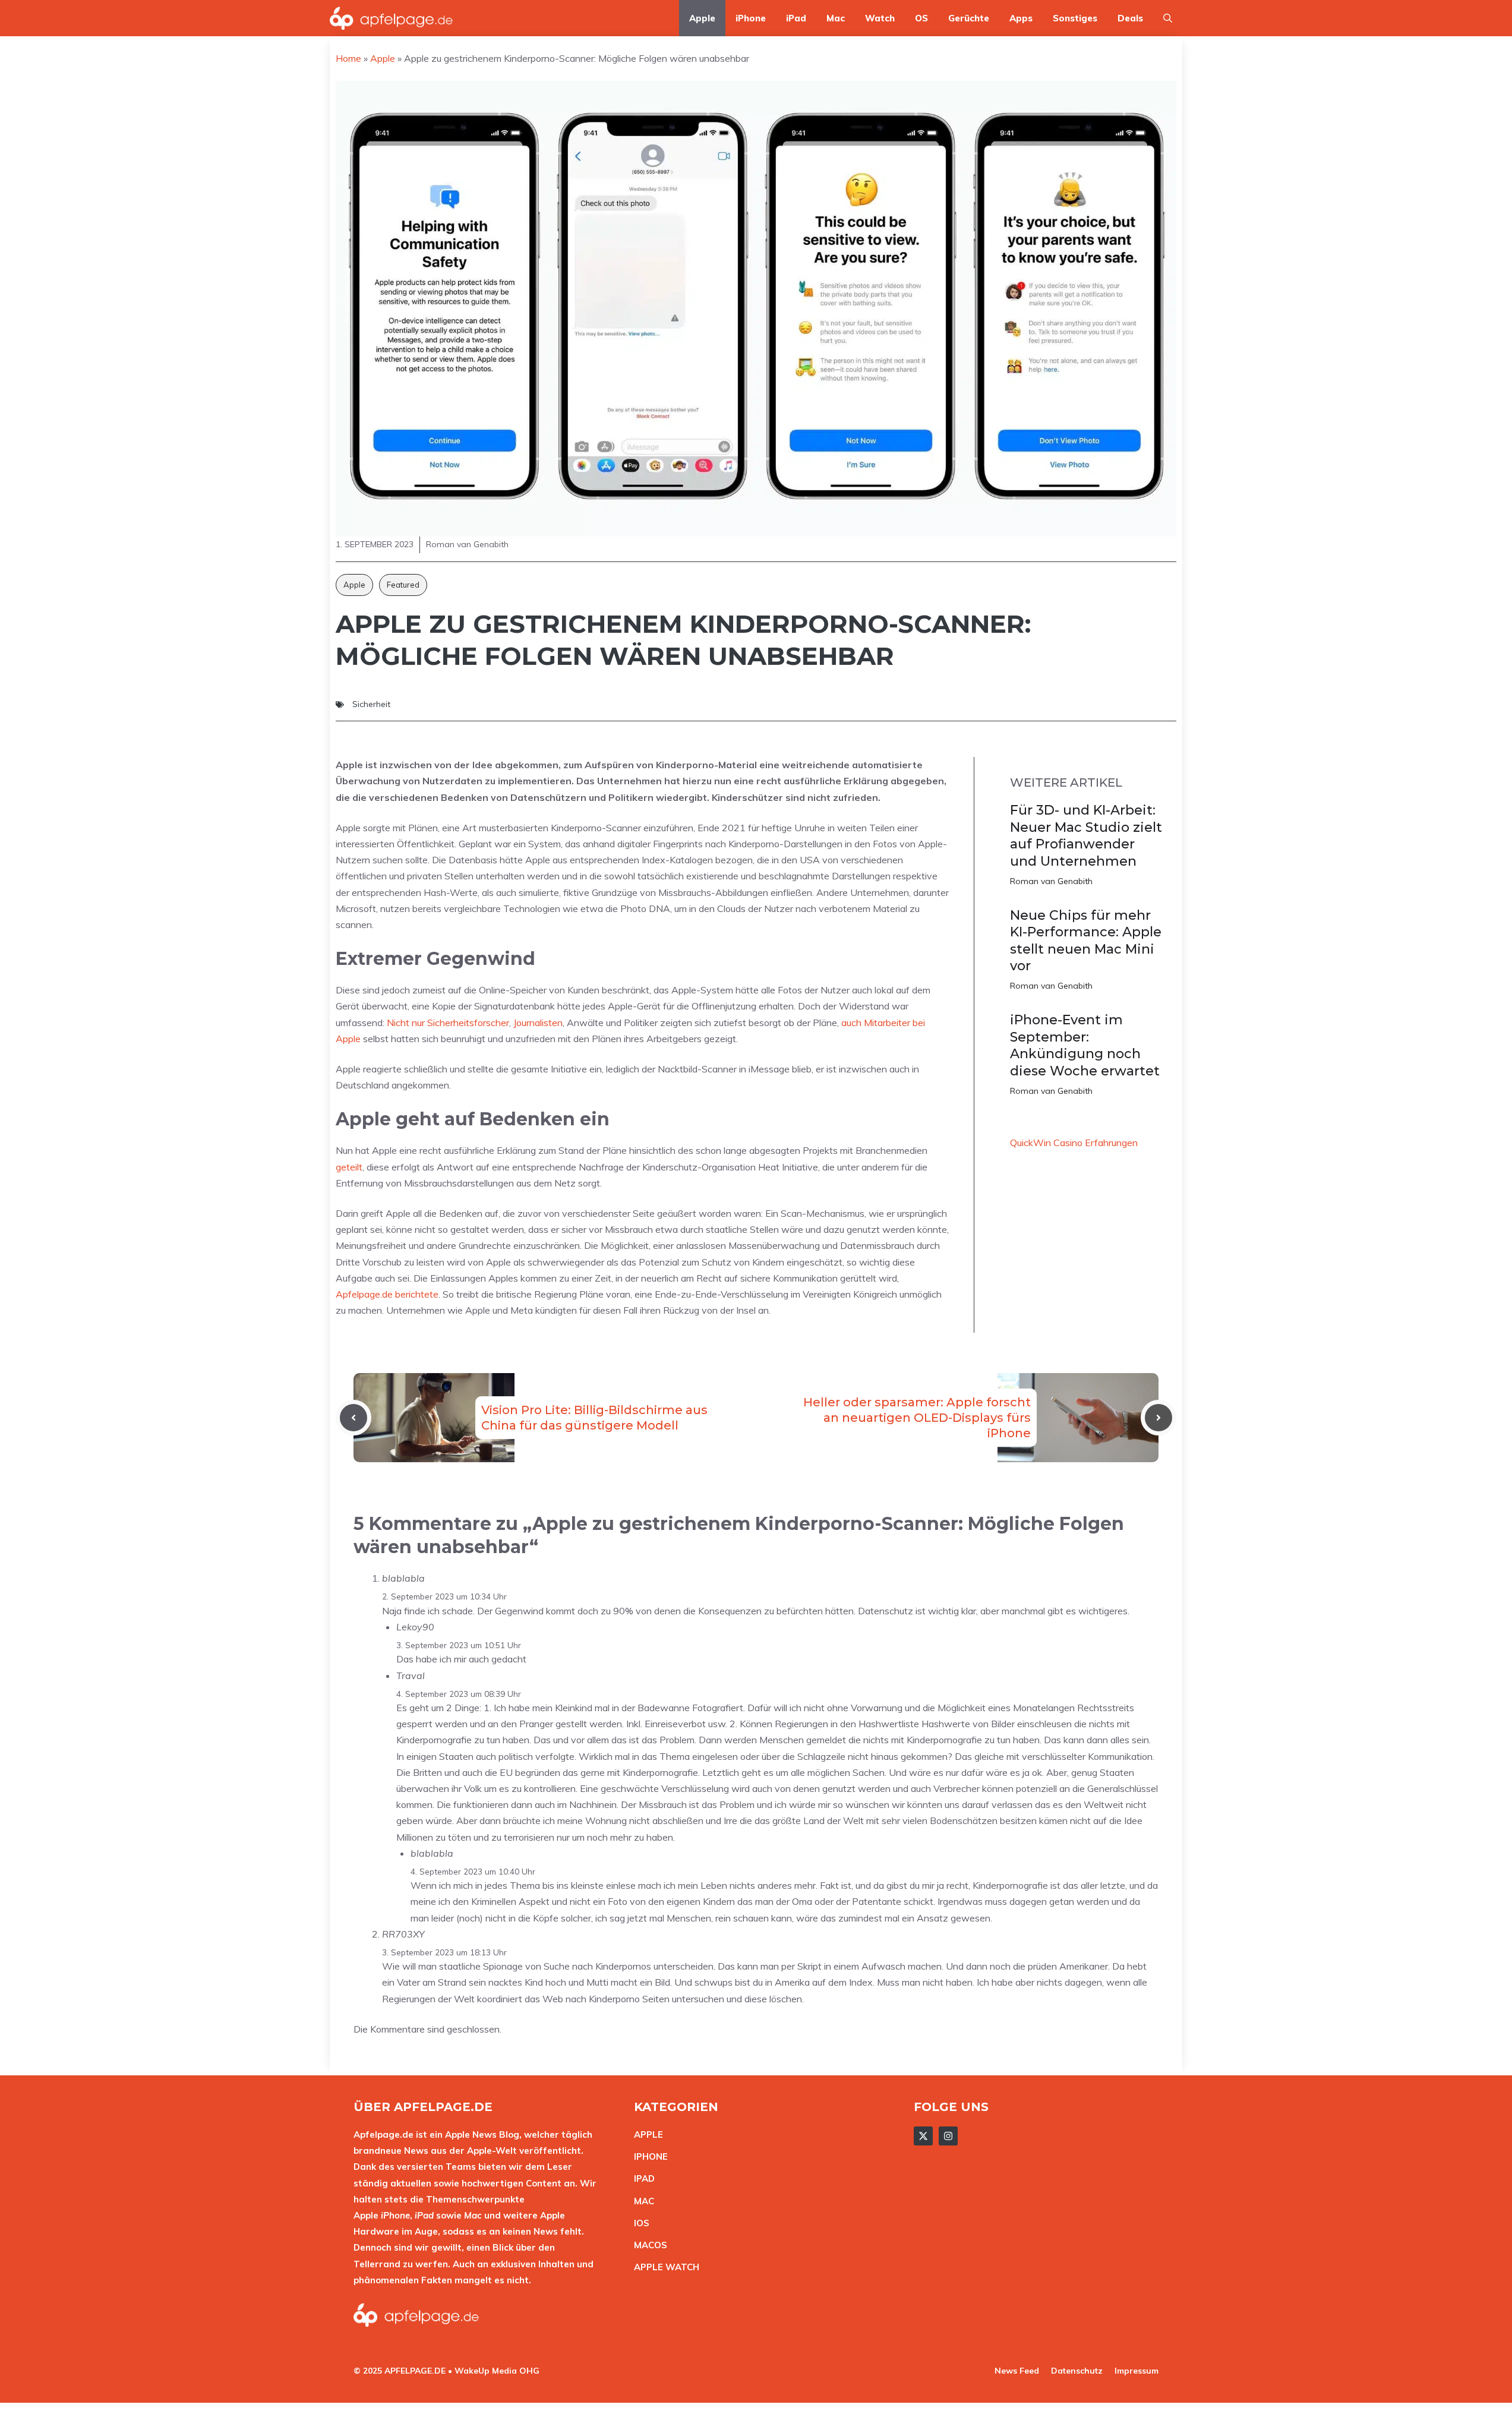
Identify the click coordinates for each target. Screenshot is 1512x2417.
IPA (641, 2178)
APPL (646, 2134)
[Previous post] (353, 1418)
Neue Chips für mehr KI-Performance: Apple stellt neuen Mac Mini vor (1086, 941)
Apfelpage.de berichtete (387, 1294)
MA (641, 2201)
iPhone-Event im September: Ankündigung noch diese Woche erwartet (1085, 1045)
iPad (796, 18)
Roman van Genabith (1051, 881)
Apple (702, 18)
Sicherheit (371, 704)
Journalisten (538, 1023)
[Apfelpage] (392, 18)
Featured (403, 585)
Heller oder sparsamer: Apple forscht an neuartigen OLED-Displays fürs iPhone (917, 1418)
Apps (1021, 18)
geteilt (349, 1167)
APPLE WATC (663, 2267)
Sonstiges (1075, 18)
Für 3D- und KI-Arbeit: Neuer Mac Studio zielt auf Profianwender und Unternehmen (1086, 836)
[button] (1168, 18)
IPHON (648, 2156)
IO (639, 2223)
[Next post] (1159, 1418)
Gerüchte (969, 18)
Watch (880, 18)
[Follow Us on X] (923, 2136)
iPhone (751, 18)
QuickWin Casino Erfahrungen (1074, 1143)
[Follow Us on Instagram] (948, 2136)
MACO (648, 2245)
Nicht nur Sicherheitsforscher (448, 1023)
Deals (1130, 18)
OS (921, 18)
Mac (836, 18)
